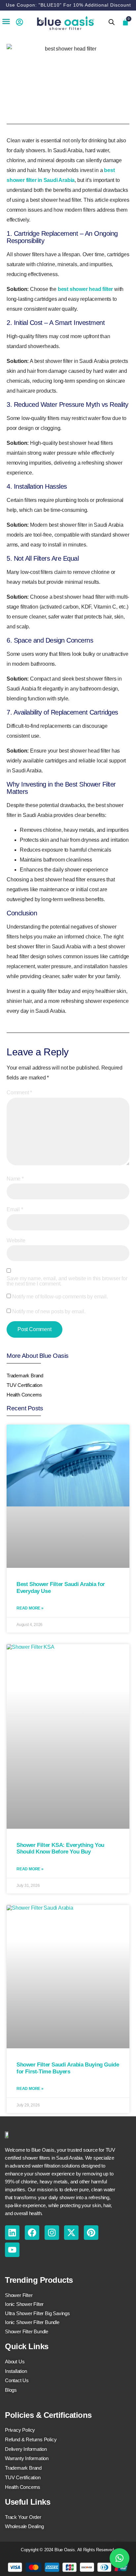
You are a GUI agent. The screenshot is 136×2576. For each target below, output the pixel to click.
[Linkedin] (12, 2233)
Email (15, 1210)
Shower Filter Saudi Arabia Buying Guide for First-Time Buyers (68, 2068)
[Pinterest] (91, 2233)
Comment (19, 1093)
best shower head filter (85, 289)
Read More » (30, 1608)
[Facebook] (32, 2233)
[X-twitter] (71, 2233)
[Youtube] (12, 2250)
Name (15, 1179)
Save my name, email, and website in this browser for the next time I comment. (67, 1281)
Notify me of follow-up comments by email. (60, 1297)
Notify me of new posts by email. (49, 1312)
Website (16, 1241)
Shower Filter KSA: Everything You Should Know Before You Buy (60, 1848)
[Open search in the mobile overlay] (112, 22)
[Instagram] (52, 2233)
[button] (6, 21)
